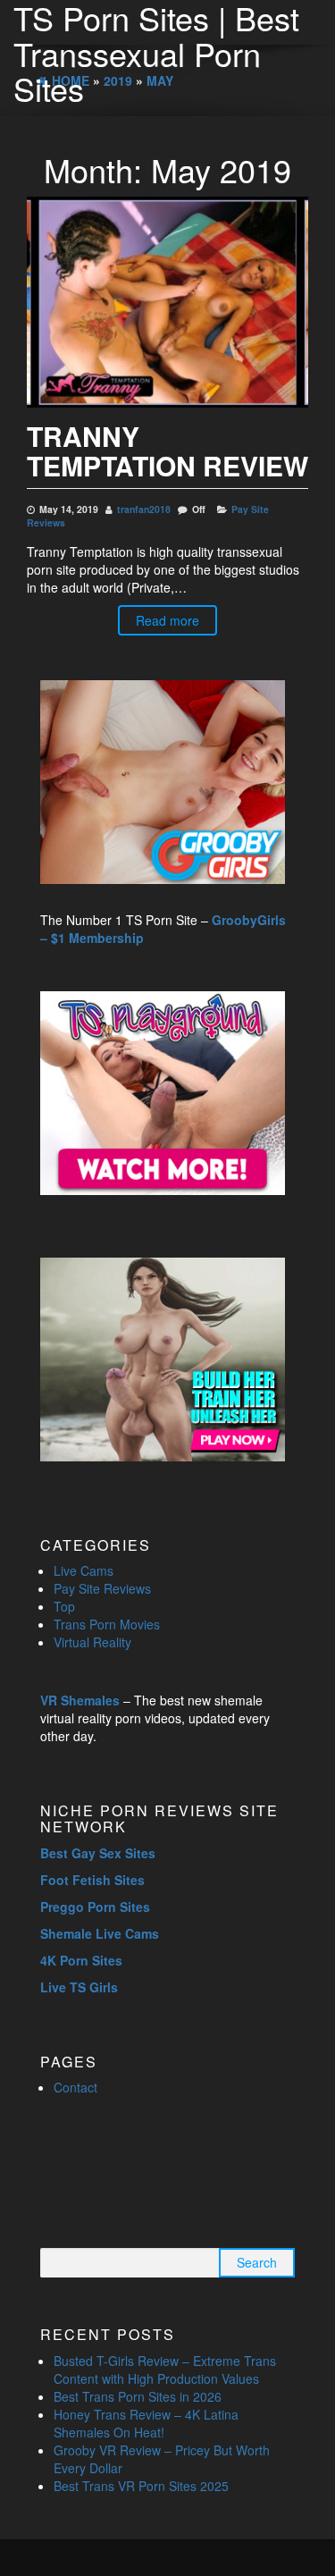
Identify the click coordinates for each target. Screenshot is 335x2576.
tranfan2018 (144, 509)
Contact (75, 2087)
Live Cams (84, 1570)
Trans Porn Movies (107, 1624)
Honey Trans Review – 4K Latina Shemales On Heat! (146, 2423)
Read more (167, 620)
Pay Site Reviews (102, 1588)
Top (64, 1606)
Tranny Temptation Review (167, 450)
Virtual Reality (92, 1642)
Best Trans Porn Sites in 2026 (138, 2396)
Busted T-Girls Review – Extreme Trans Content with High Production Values (165, 2370)
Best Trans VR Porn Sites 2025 (141, 2486)
